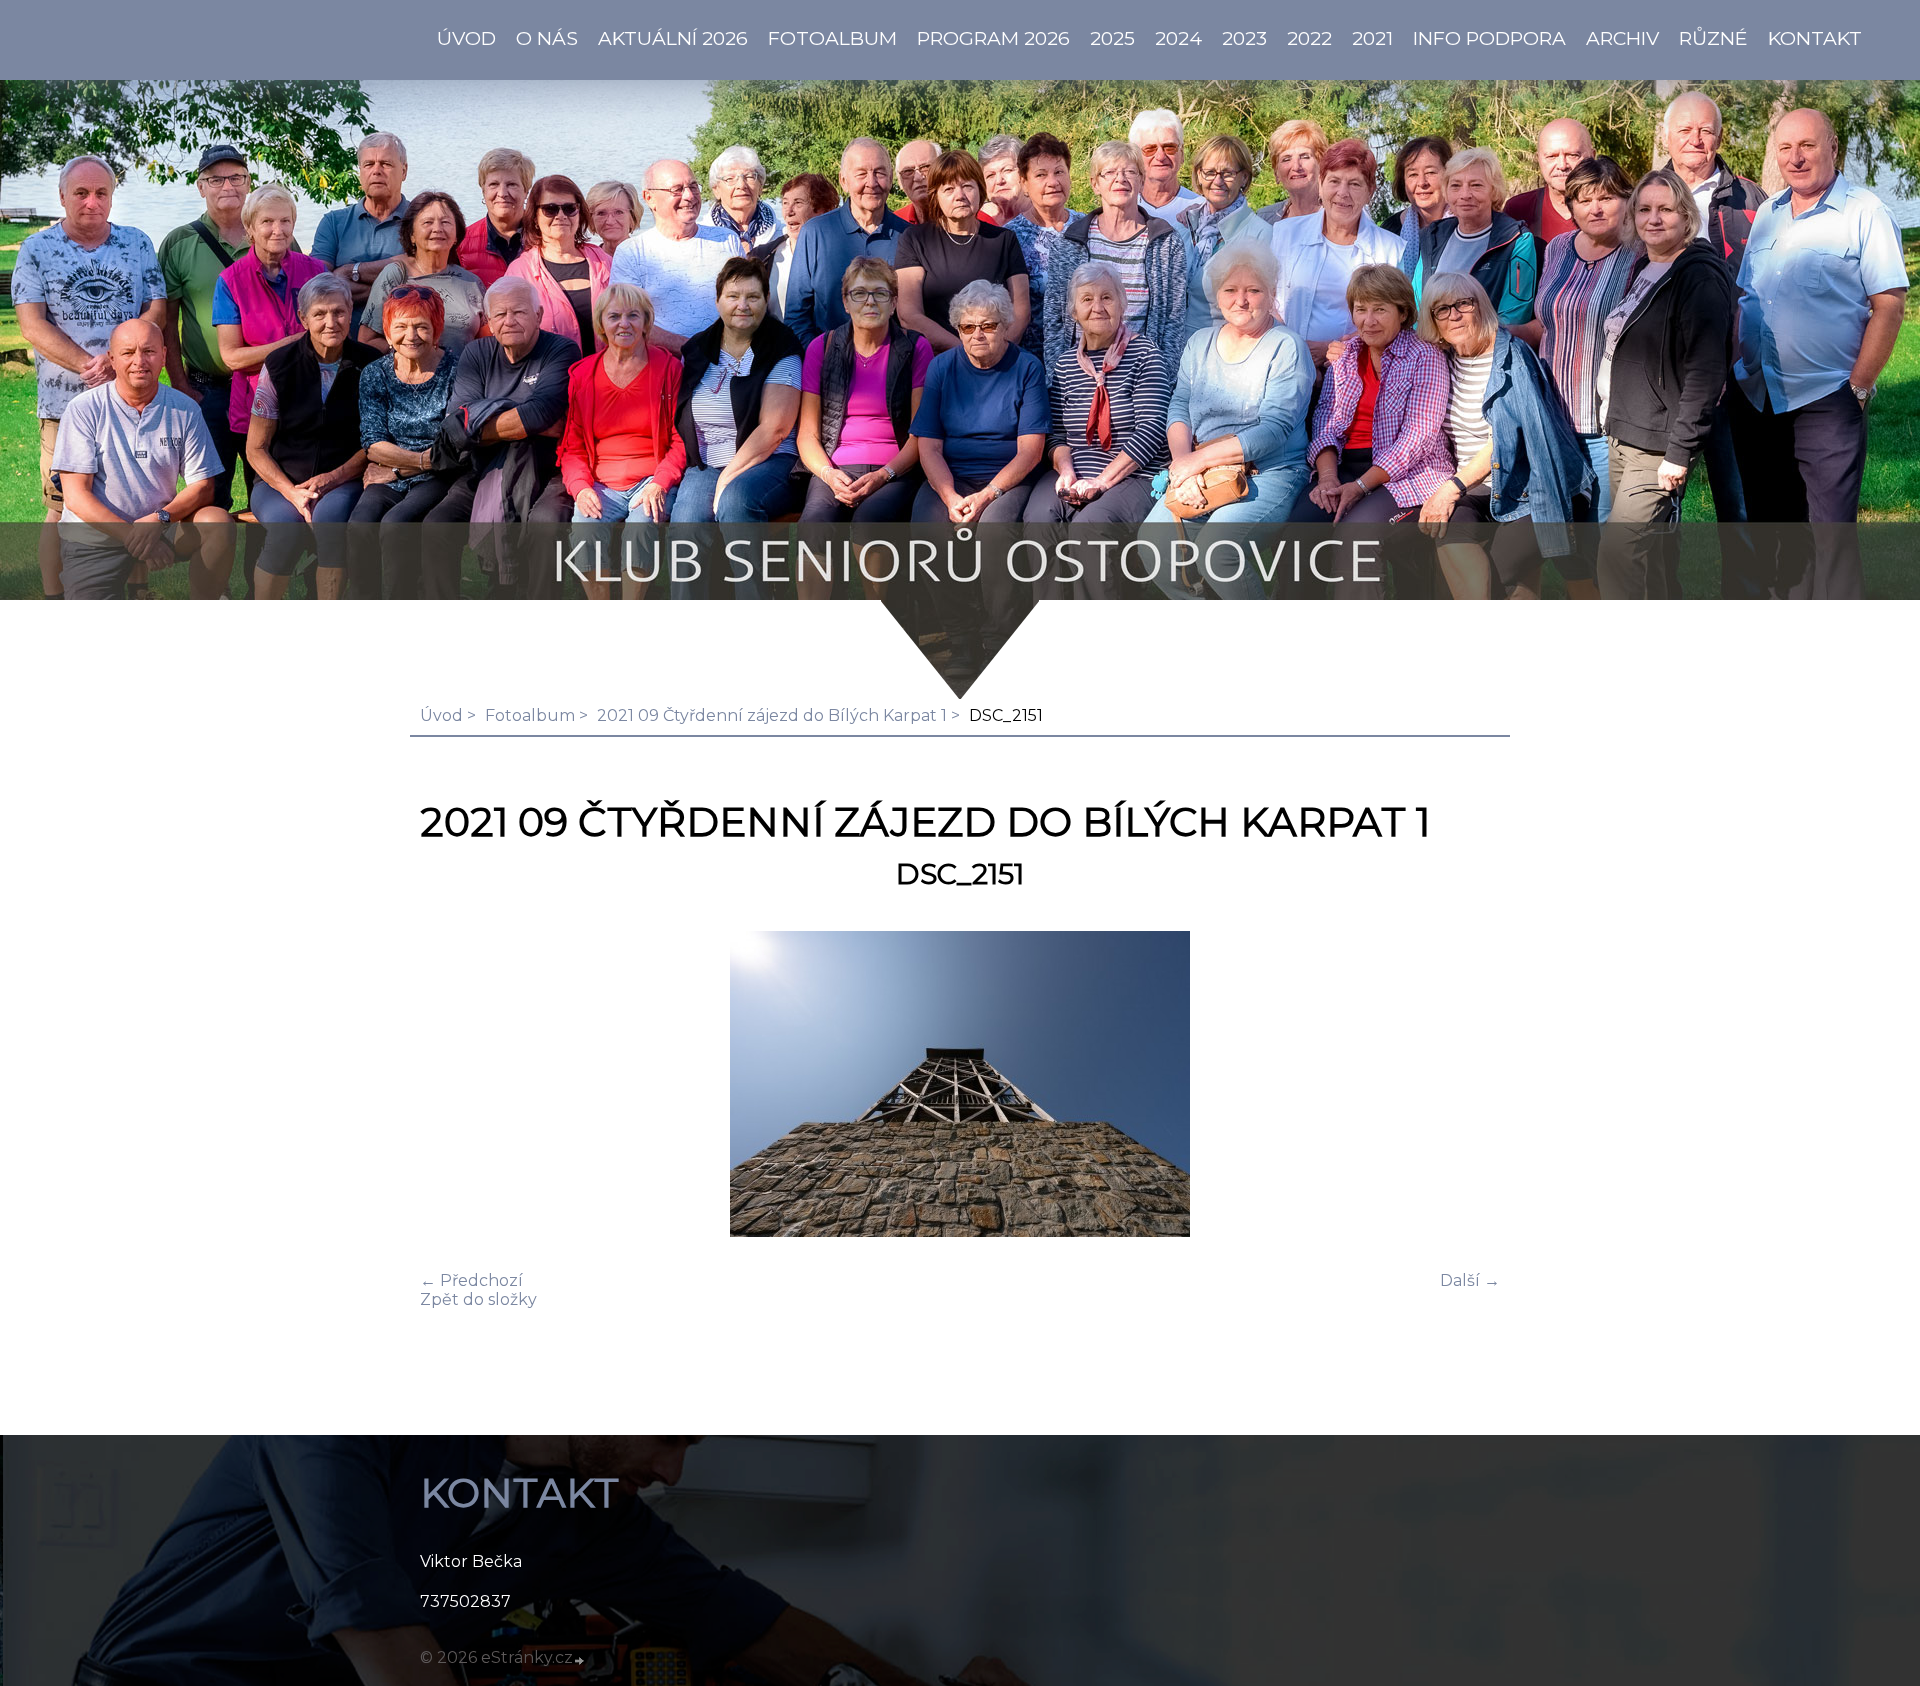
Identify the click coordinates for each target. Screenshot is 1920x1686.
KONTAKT (1815, 38)
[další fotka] (1467, 1086)
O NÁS (547, 38)
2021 (1372, 38)
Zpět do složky (478, 1299)
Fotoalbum (832, 38)
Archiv (1622, 38)
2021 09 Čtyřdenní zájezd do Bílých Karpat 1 (772, 715)
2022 (1309, 38)
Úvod (441, 715)
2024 (1178, 38)
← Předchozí (471, 1280)
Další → (1470, 1280)
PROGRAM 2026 (993, 38)
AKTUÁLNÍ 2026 (673, 38)
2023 (1244, 38)
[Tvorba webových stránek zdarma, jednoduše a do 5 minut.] (580, 1660)
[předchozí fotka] (452, 1086)
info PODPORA (1489, 38)
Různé (1713, 38)
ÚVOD (466, 38)
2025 (1112, 38)
